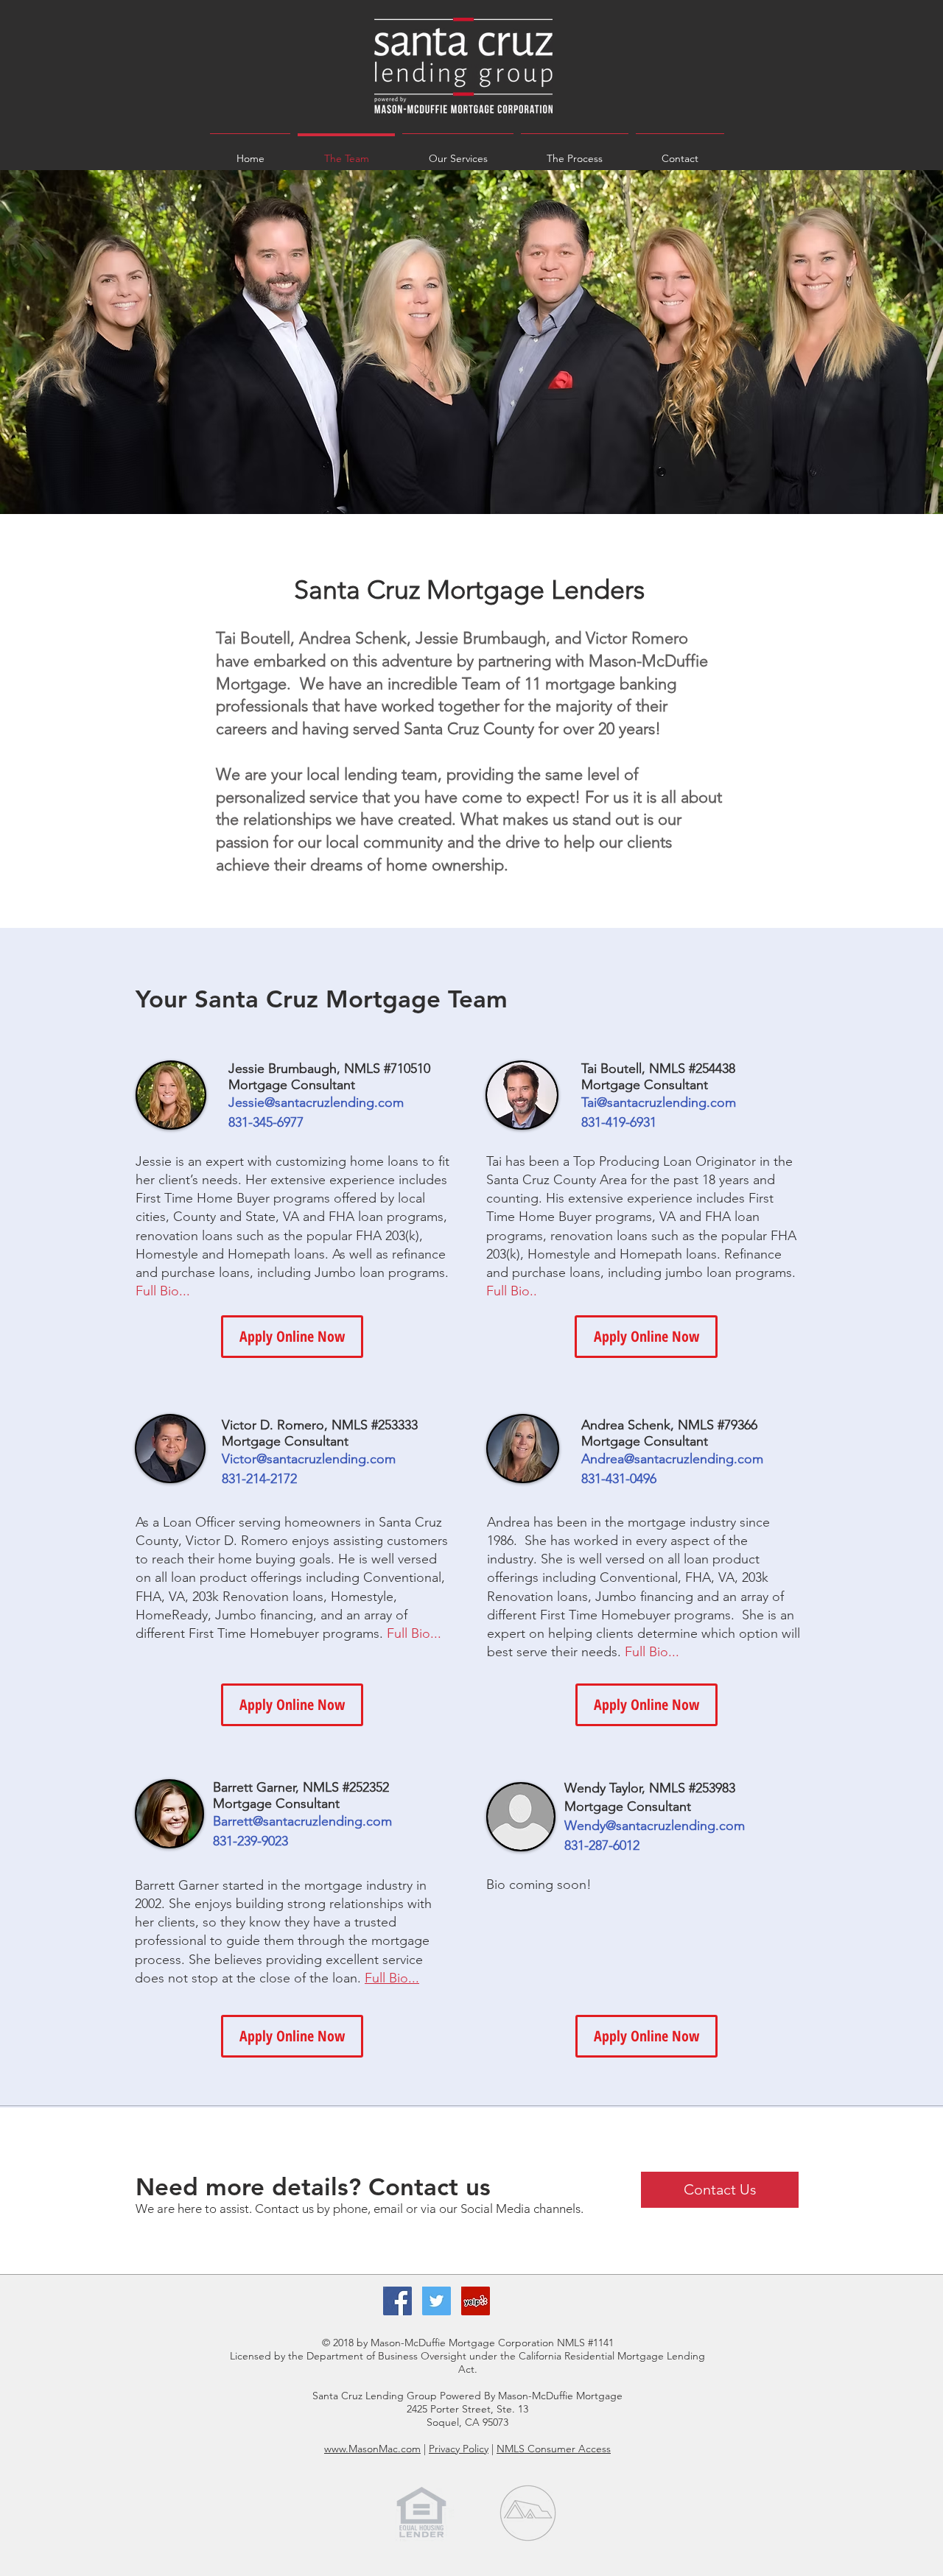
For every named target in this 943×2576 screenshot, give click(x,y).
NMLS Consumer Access (554, 2449)
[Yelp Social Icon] (476, 2301)
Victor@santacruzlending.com (309, 1459)
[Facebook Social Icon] (397, 2301)
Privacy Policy (459, 2449)
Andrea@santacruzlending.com (672, 1459)
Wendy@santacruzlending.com (655, 1826)
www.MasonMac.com (372, 2449)
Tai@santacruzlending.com (659, 1102)
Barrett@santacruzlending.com (302, 1821)
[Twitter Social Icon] (437, 2301)
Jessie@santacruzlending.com (316, 1102)
